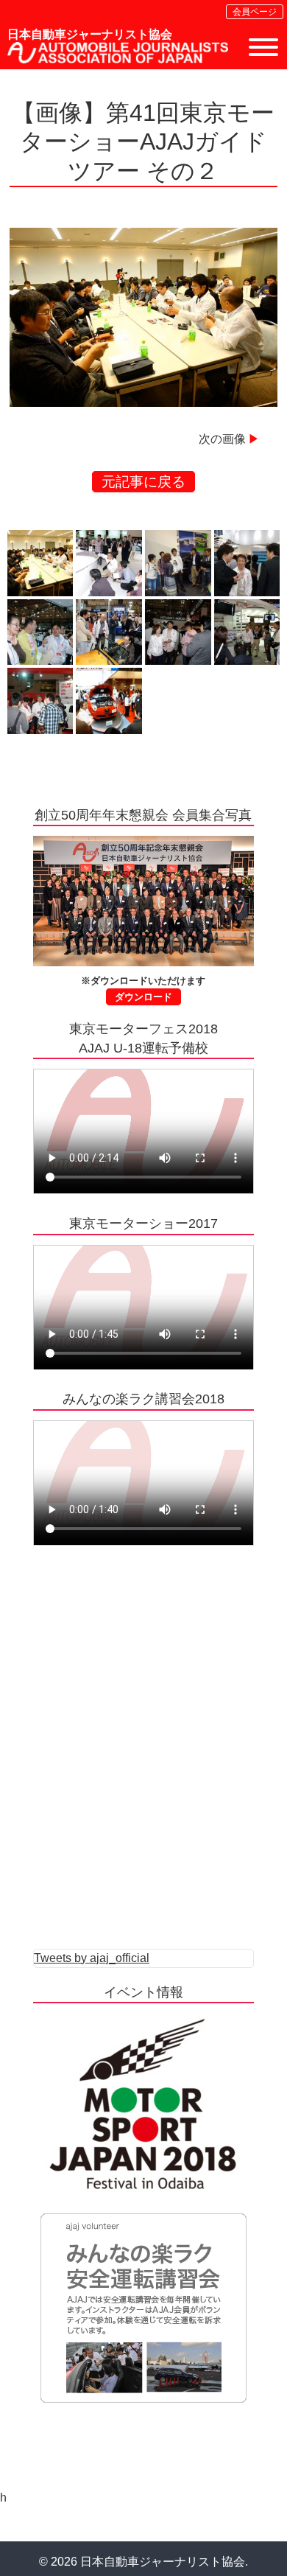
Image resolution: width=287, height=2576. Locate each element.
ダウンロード (143, 997)
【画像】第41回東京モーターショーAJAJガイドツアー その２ (143, 142)
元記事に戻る (143, 482)
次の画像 (222, 439)
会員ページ (255, 12)
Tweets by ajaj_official (92, 1958)
